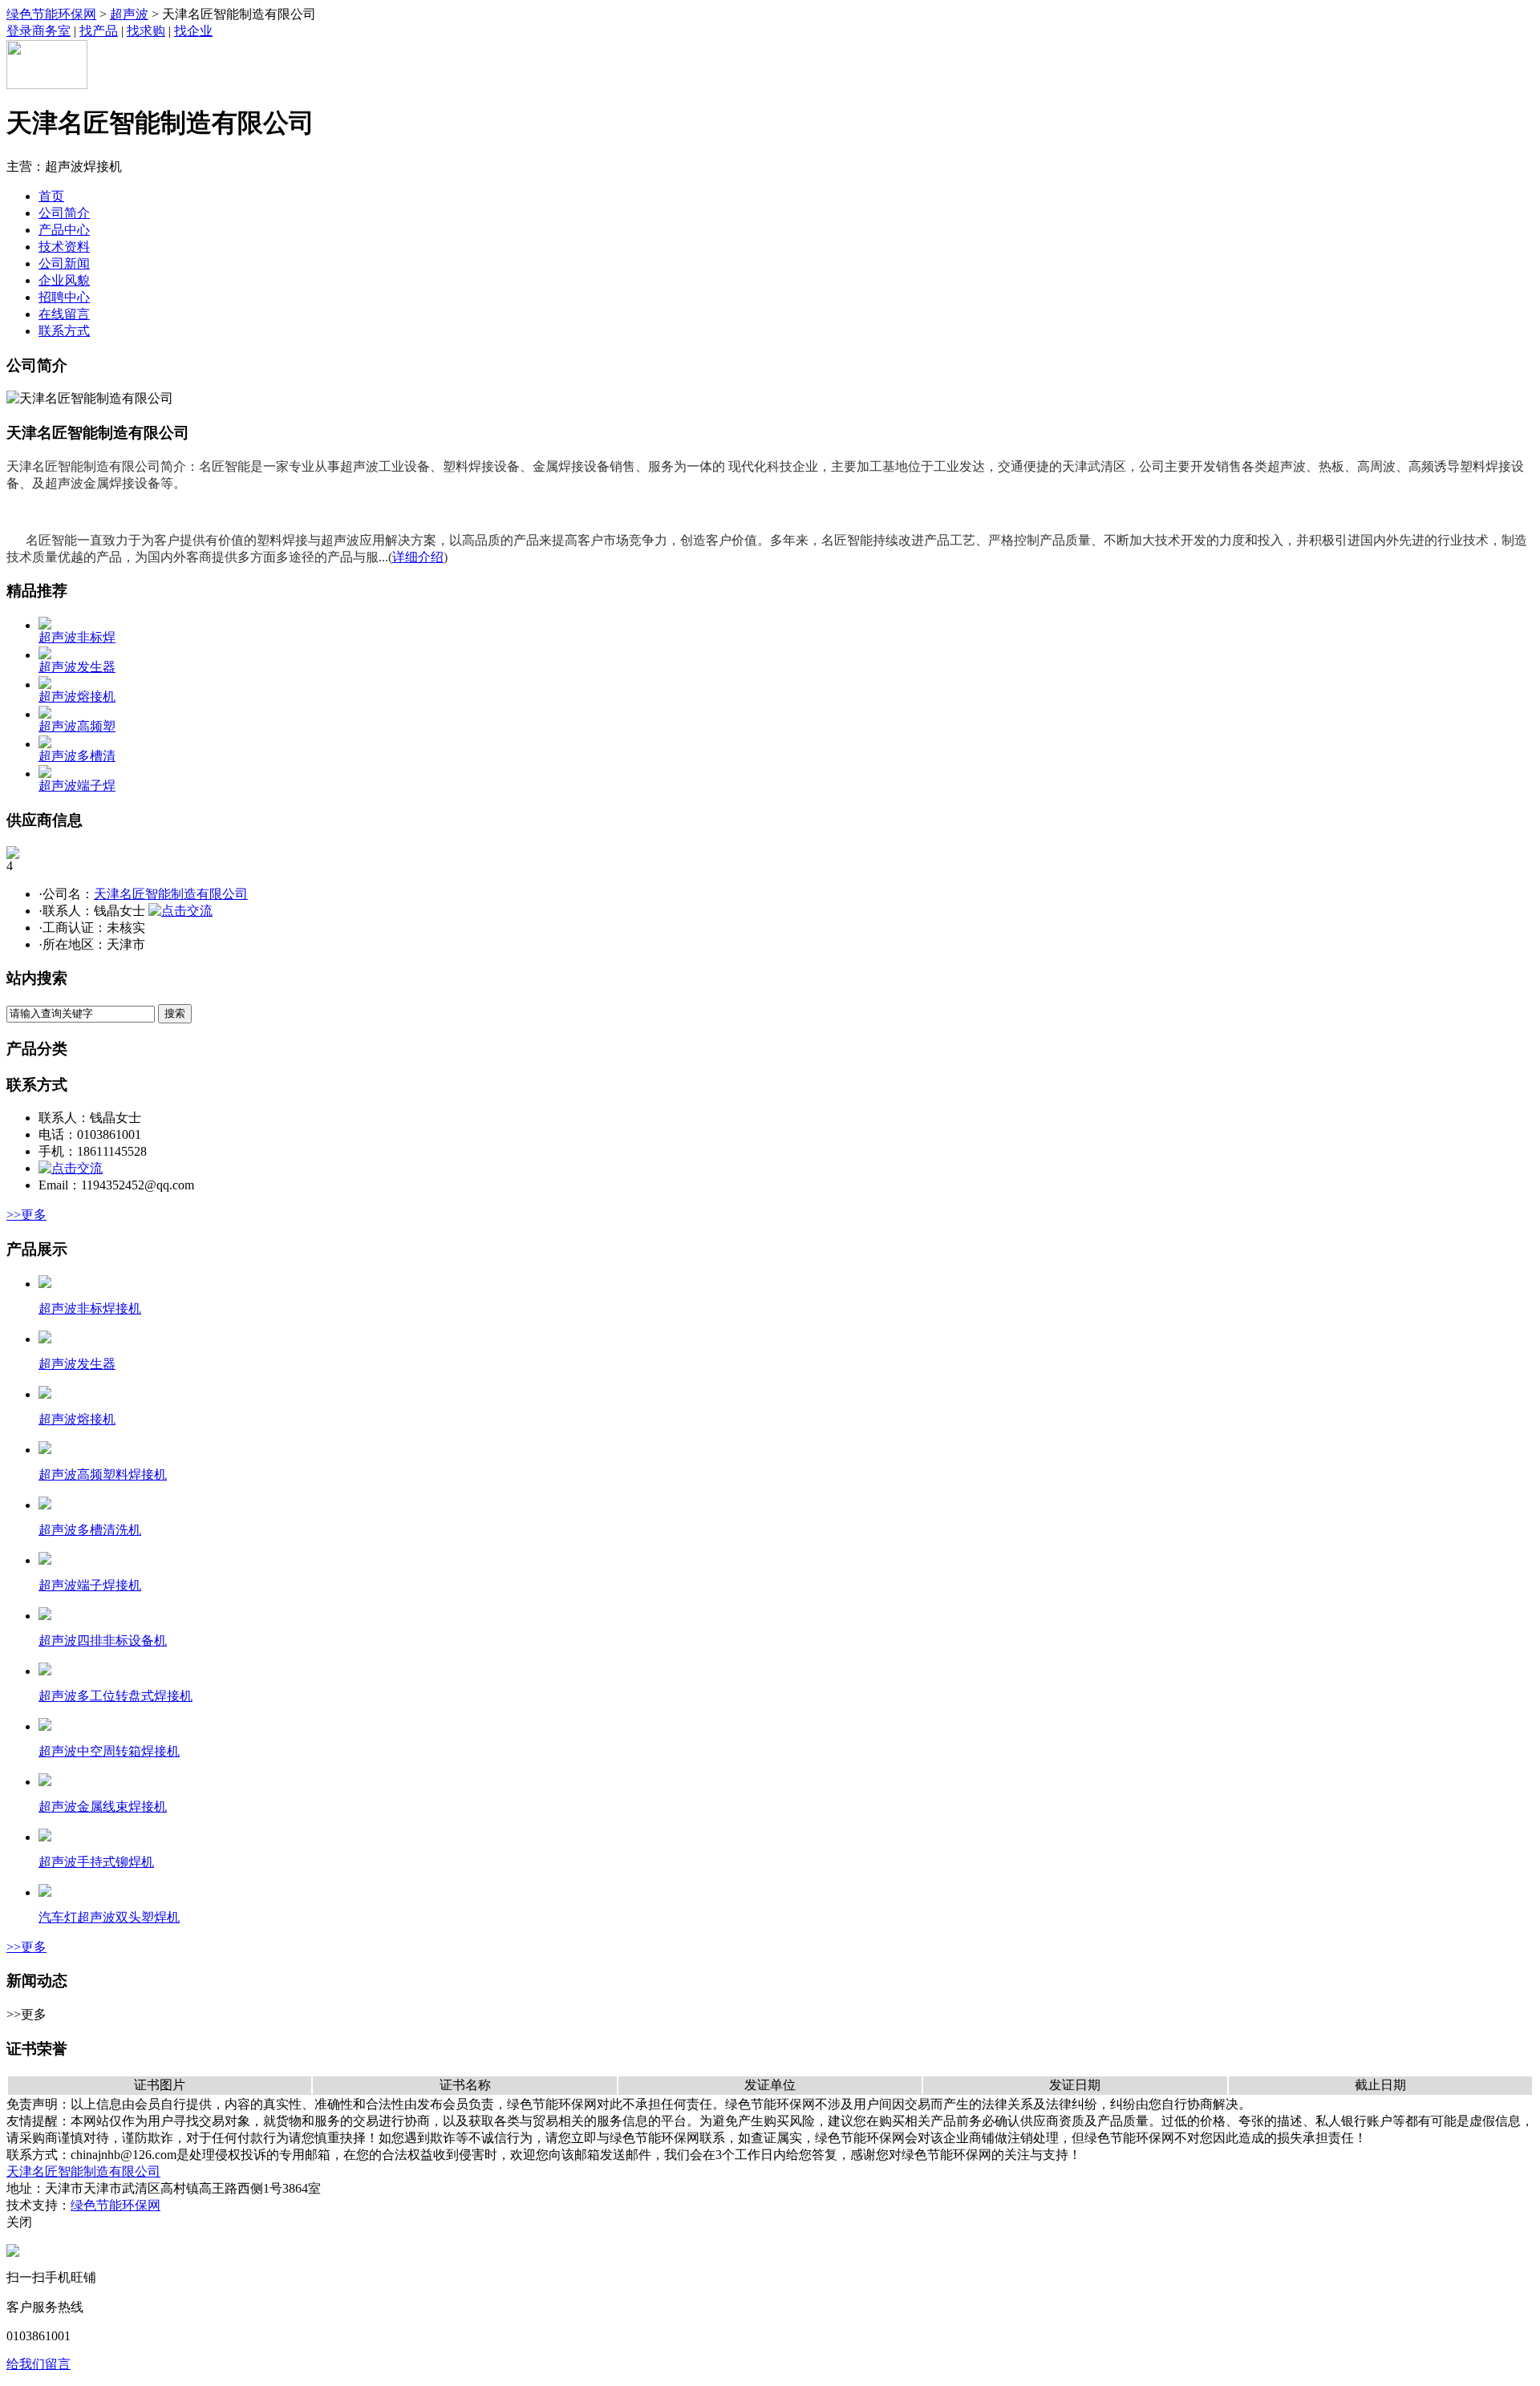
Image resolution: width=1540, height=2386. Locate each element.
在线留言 (64, 314)
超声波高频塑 (77, 726)
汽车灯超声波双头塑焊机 (109, 1917)
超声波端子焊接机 (90, 1585)
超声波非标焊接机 (90, 1308)
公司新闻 (64, 263)
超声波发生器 (77, 667)
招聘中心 (64, 297)
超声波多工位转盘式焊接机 (115, 1696)
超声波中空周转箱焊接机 (109, 1751)
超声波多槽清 (77, 756)
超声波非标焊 (77, 637)
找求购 (146, 31)
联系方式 (64, 331)
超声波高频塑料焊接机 (103, 1475)
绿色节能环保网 (51, 14)
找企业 (193, 31)
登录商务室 (38, 31)
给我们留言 (38, 2364)
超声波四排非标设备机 (103, 1641)
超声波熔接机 (77, 697)
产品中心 (64, 230)
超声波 (129, 14)
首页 (51, 196)
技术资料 (64, 247)
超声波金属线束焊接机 (103, 1807)
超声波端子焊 (77, 786)
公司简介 (64, 213)
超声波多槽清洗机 (90, 1530)
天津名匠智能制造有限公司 (171, 894)
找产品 (99, 31)
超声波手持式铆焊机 (96, 1862)
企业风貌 (64, 280)
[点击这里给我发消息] (13, 2252)
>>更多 (26, 1215)
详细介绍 (418, 557)
